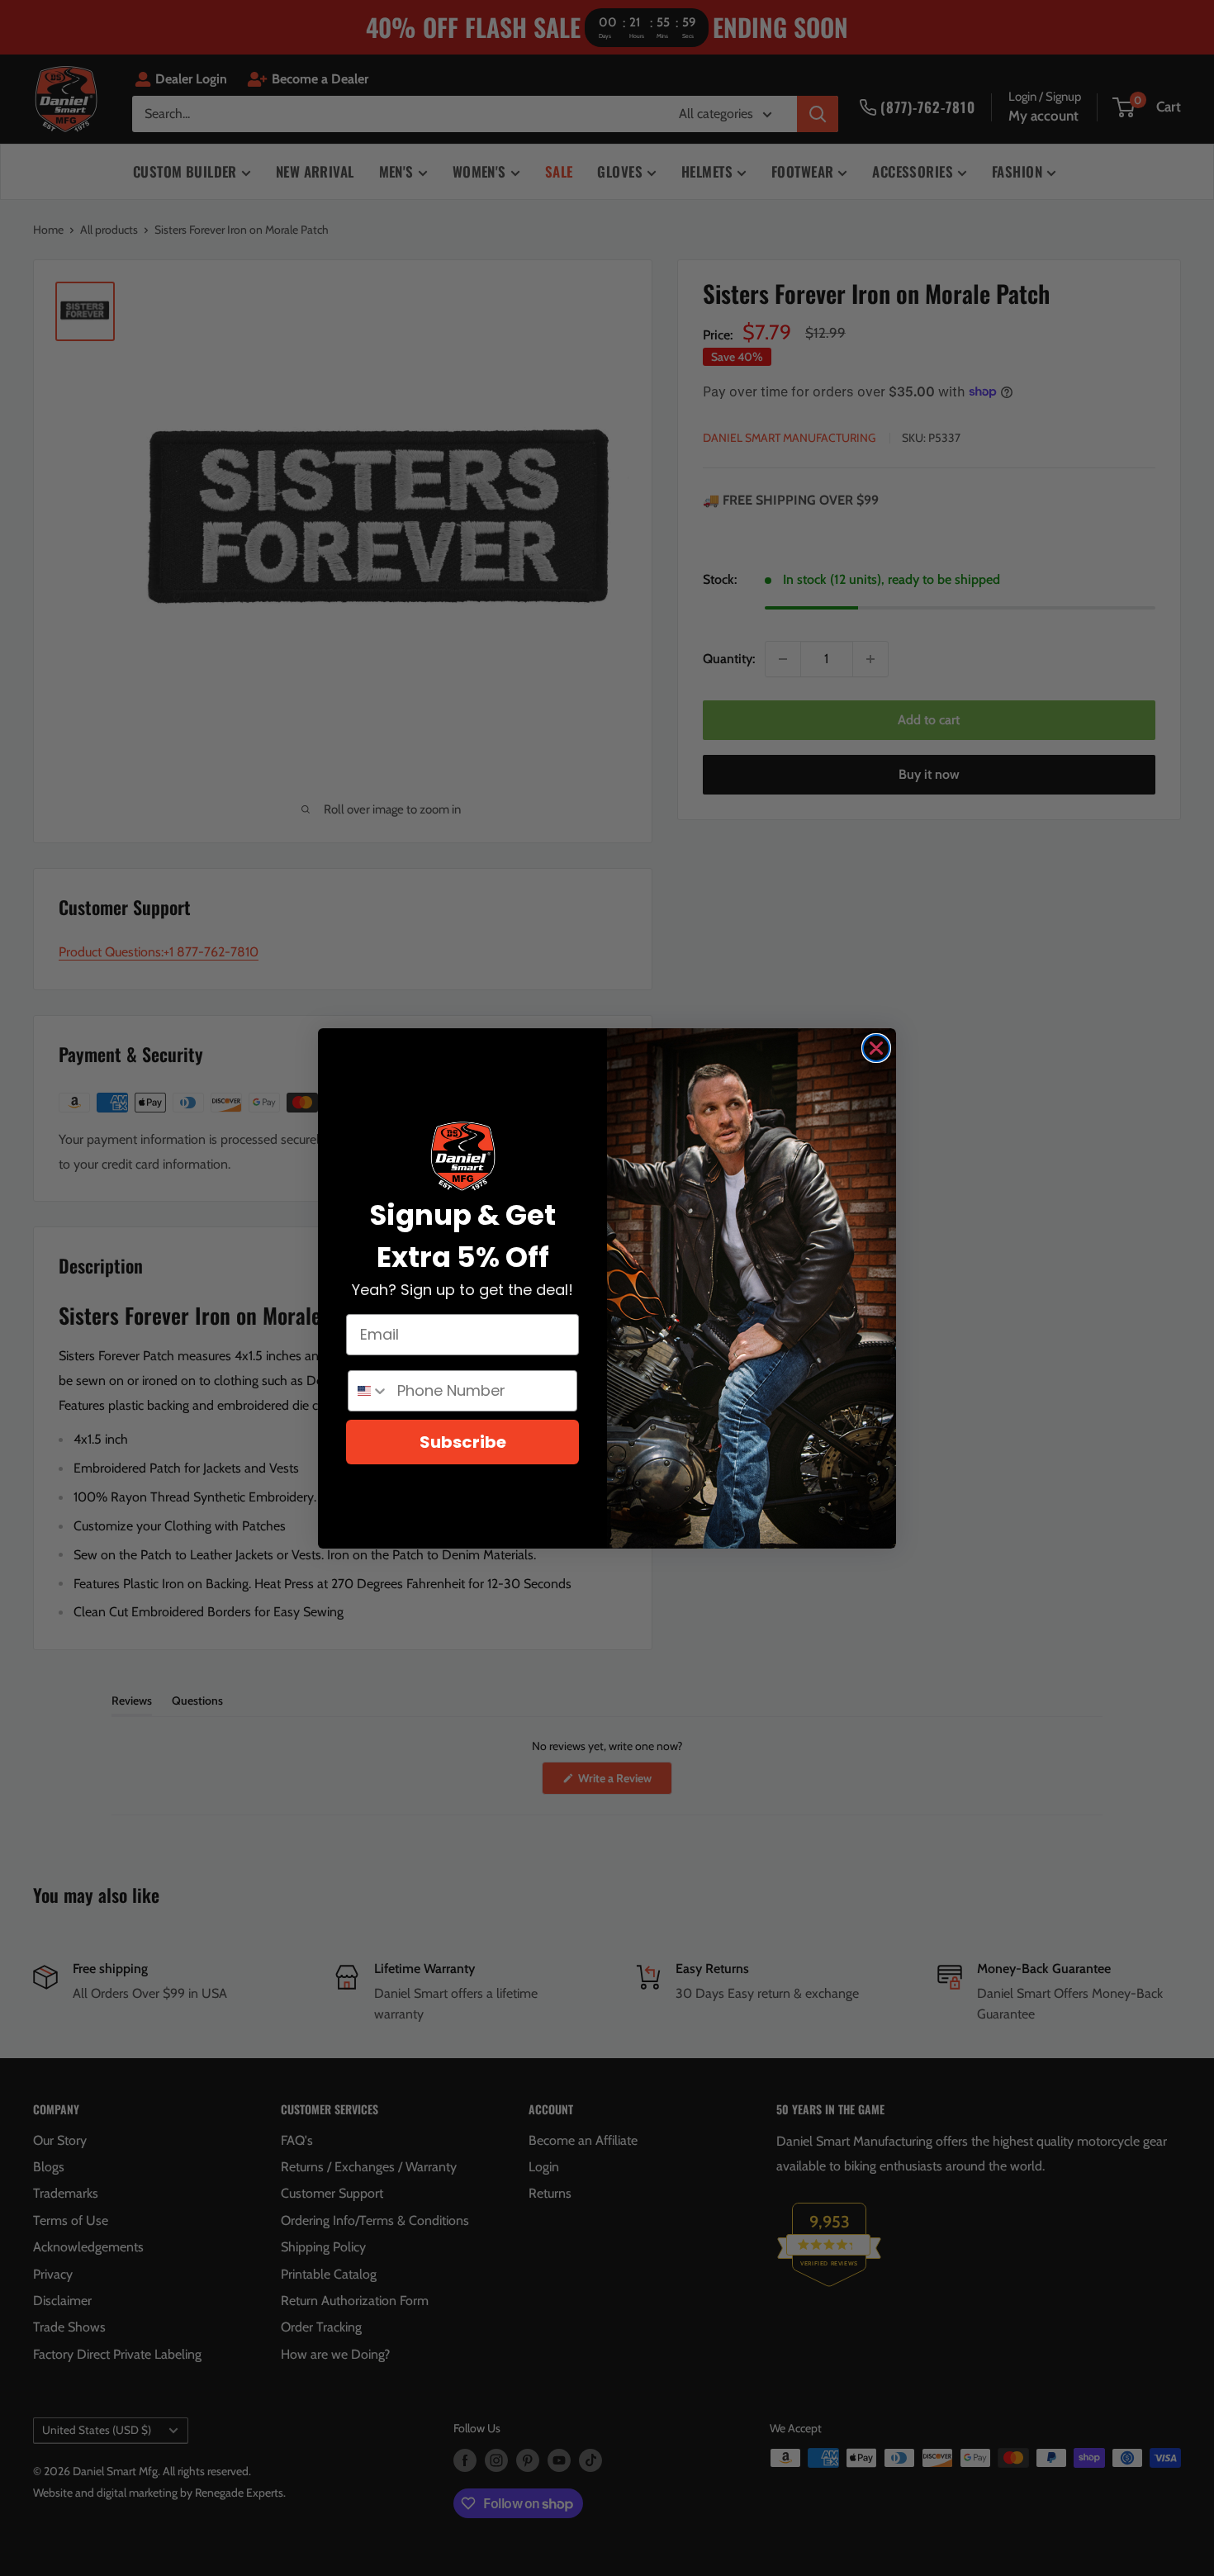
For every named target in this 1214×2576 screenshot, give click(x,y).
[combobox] (369, 1391)
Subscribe (463, 1442)
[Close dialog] (876, 1048)
